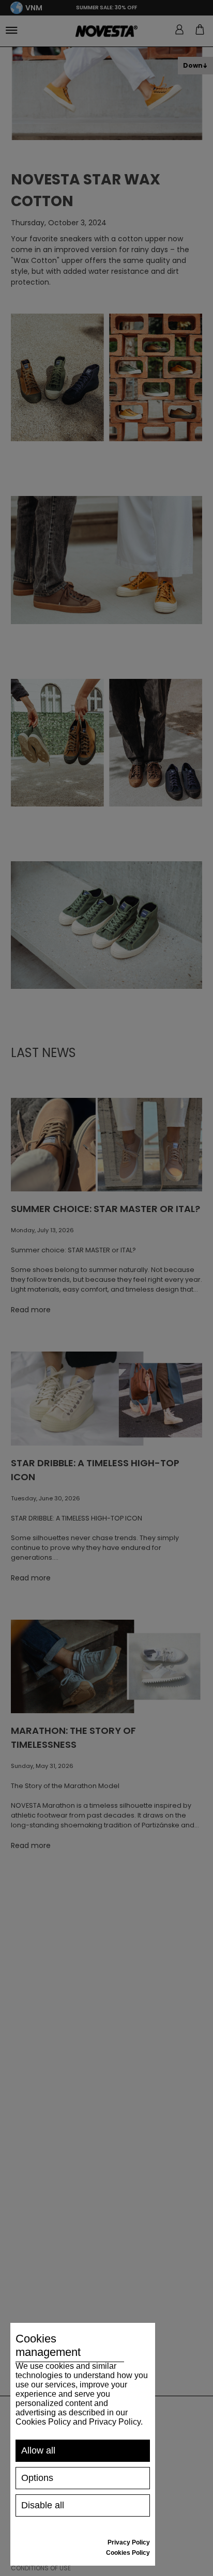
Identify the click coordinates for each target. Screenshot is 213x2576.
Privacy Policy (129, 2542)
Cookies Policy (128, 2553)
